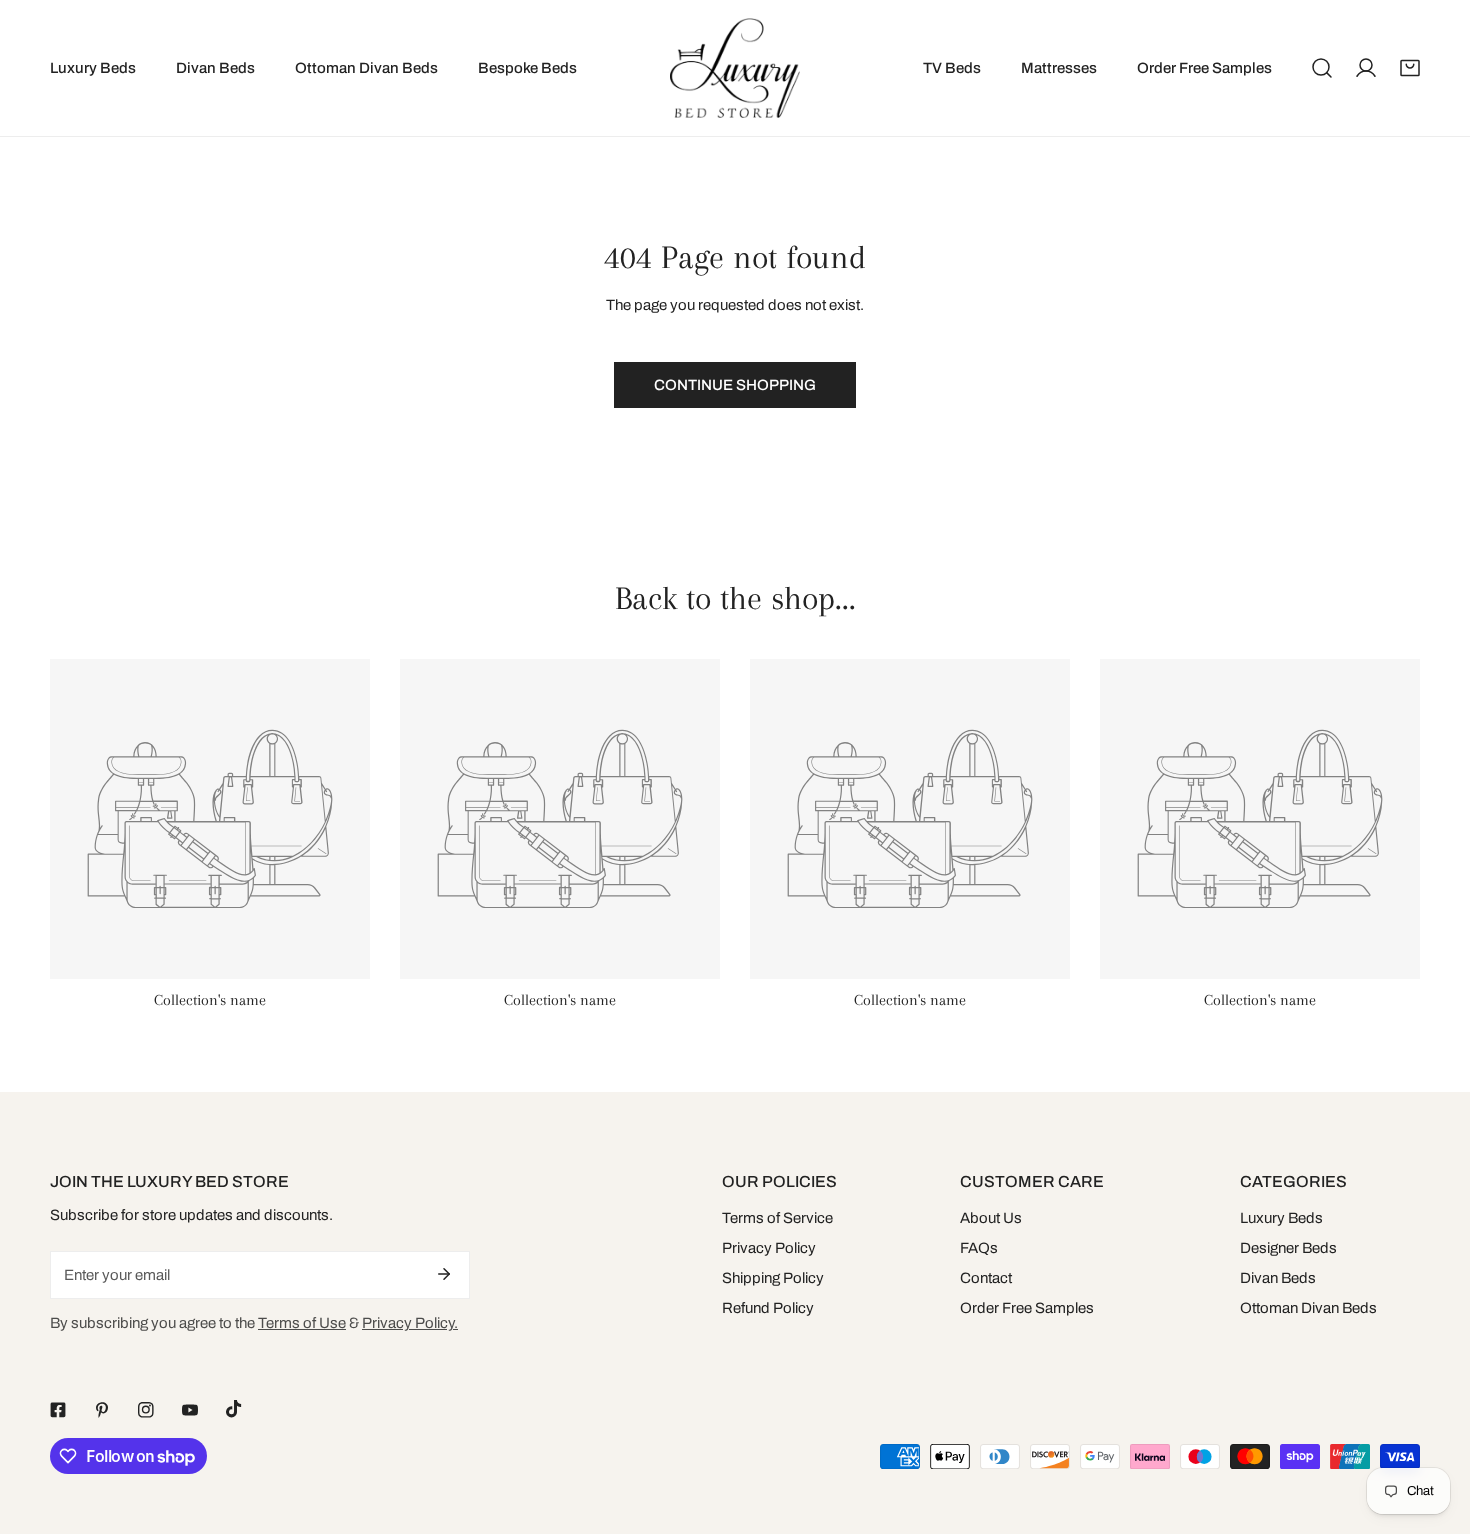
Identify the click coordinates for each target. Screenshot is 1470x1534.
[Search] (1322, 68)
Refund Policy (768, 1308)
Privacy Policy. (410, 1323)
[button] (1410, 68)
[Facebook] (58, 1410)
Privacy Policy (769, 1248)
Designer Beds (1288, 1248)
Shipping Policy (773, 1278)
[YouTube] (190, 1410)
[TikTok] (234, 1409)
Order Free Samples (1027, 1308)
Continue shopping (735, 385)
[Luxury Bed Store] (735, 68)
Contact (986, 1278)
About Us (991, 1218)
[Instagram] (146, 1410)
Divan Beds (1278, 1278)
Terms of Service (777, 1218)
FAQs (979, 1248)
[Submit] (444, 1274)
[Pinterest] (102, 1410)
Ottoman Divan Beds (1308, 1308)
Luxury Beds (1281, 1218)
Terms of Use (302, 1323)
